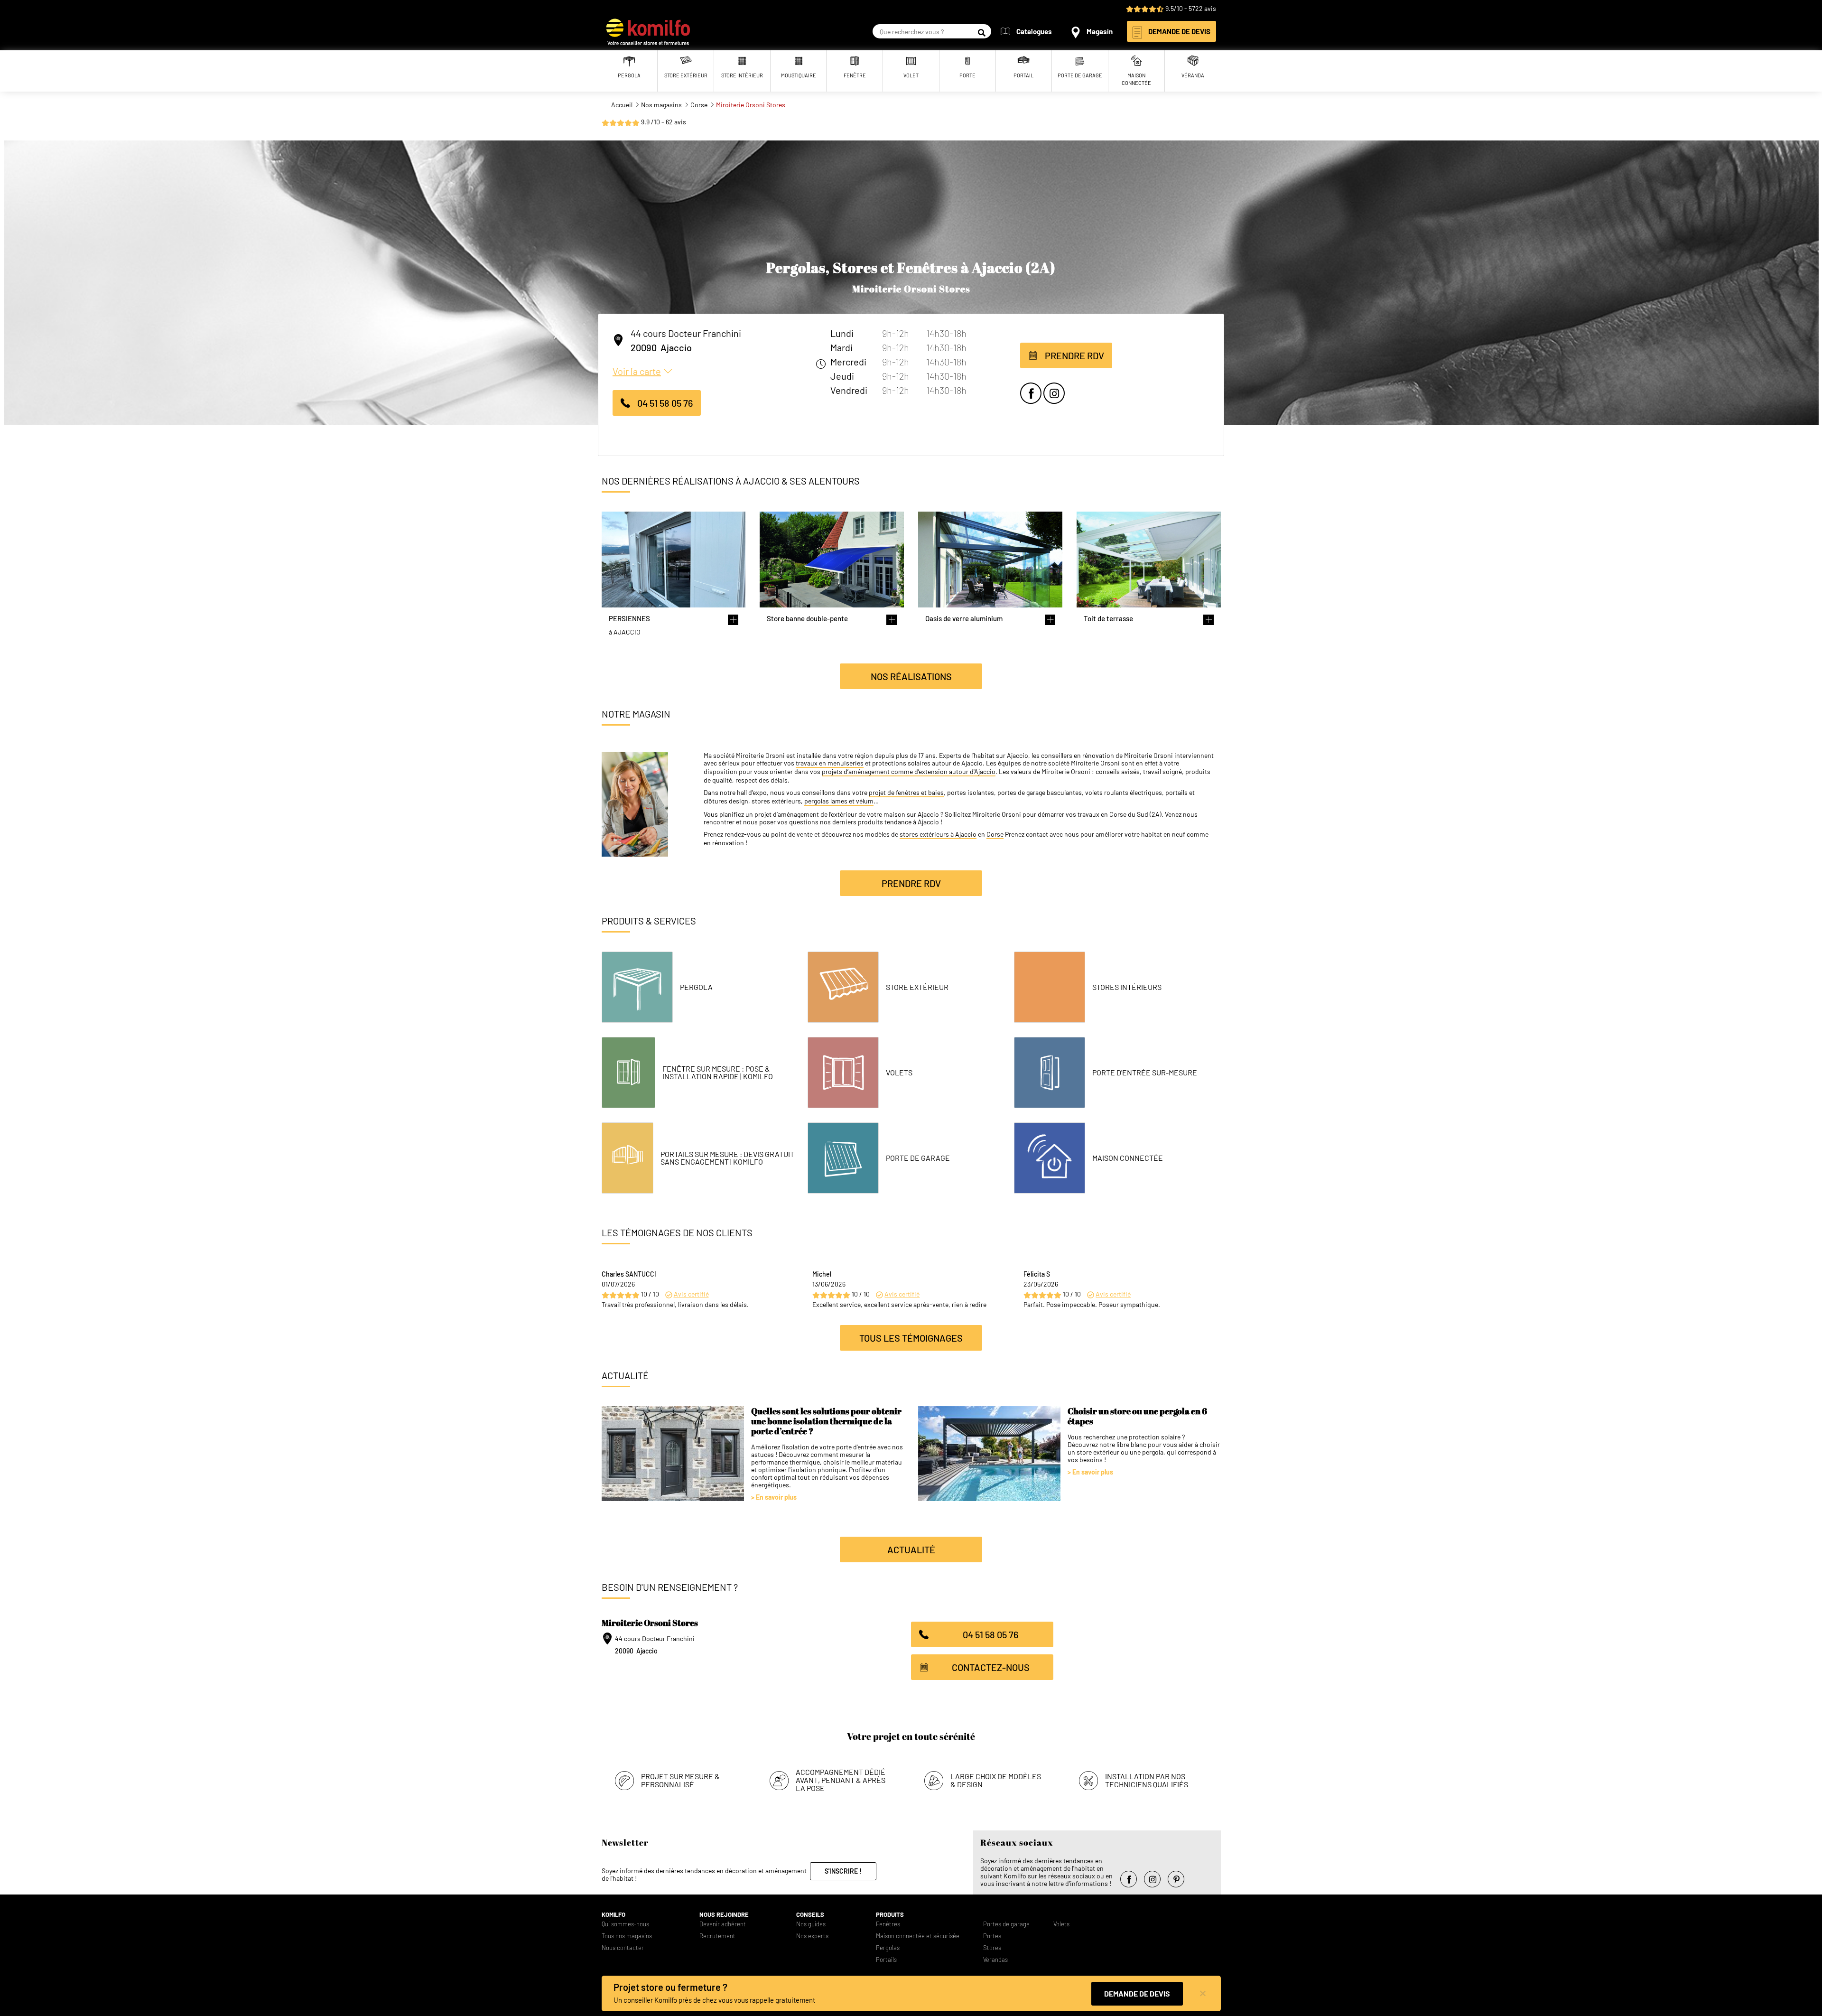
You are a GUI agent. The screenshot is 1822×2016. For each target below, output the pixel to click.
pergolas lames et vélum (839, 801)
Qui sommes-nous (625, 1924)
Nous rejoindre (724, 1915)
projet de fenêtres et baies (906, 793)
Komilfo (614, 1915)
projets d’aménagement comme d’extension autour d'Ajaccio (909, 772)
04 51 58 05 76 (665, 403)
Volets (899, 1073)
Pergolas (888, 1948)
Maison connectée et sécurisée (918, 1936)
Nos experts (812, 1936)
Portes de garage (1006, 1924)
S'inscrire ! (843, 1871)
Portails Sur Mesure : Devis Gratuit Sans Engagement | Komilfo (727, 1158)
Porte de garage (918, 1158)
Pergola (696, 987)
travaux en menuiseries (830, 763)
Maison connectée (1128, 1158)
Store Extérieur (917, 987)
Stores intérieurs (1127, 987)
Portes (992, 1936)
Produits (890, 1915)
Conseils (810, 1915)
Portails (886, 1960)
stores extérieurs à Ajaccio (938, 834)
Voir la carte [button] (637, 371)
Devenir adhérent (723, 1924)
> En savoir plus (774, 1497)
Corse (995, 834)
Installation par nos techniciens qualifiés (1147, 1780)
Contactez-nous (991, 1667)
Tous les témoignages (911, 1338)
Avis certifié (691, 1294)
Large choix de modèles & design (996, 1780)
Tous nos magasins (627, 1936)
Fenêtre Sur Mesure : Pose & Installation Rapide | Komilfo (718, 1073)
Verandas (995, 1960)
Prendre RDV (1074, 355)
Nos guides (811, 1924)
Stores (992, 1948)
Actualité (911, 1549)
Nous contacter (623, 1948)
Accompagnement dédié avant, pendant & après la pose (841, 1780)
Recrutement (717, 1936)
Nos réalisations (911, 676)
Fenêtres (888, 1924)
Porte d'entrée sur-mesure (1145, 1073)
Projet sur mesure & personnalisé (680, 1780)
